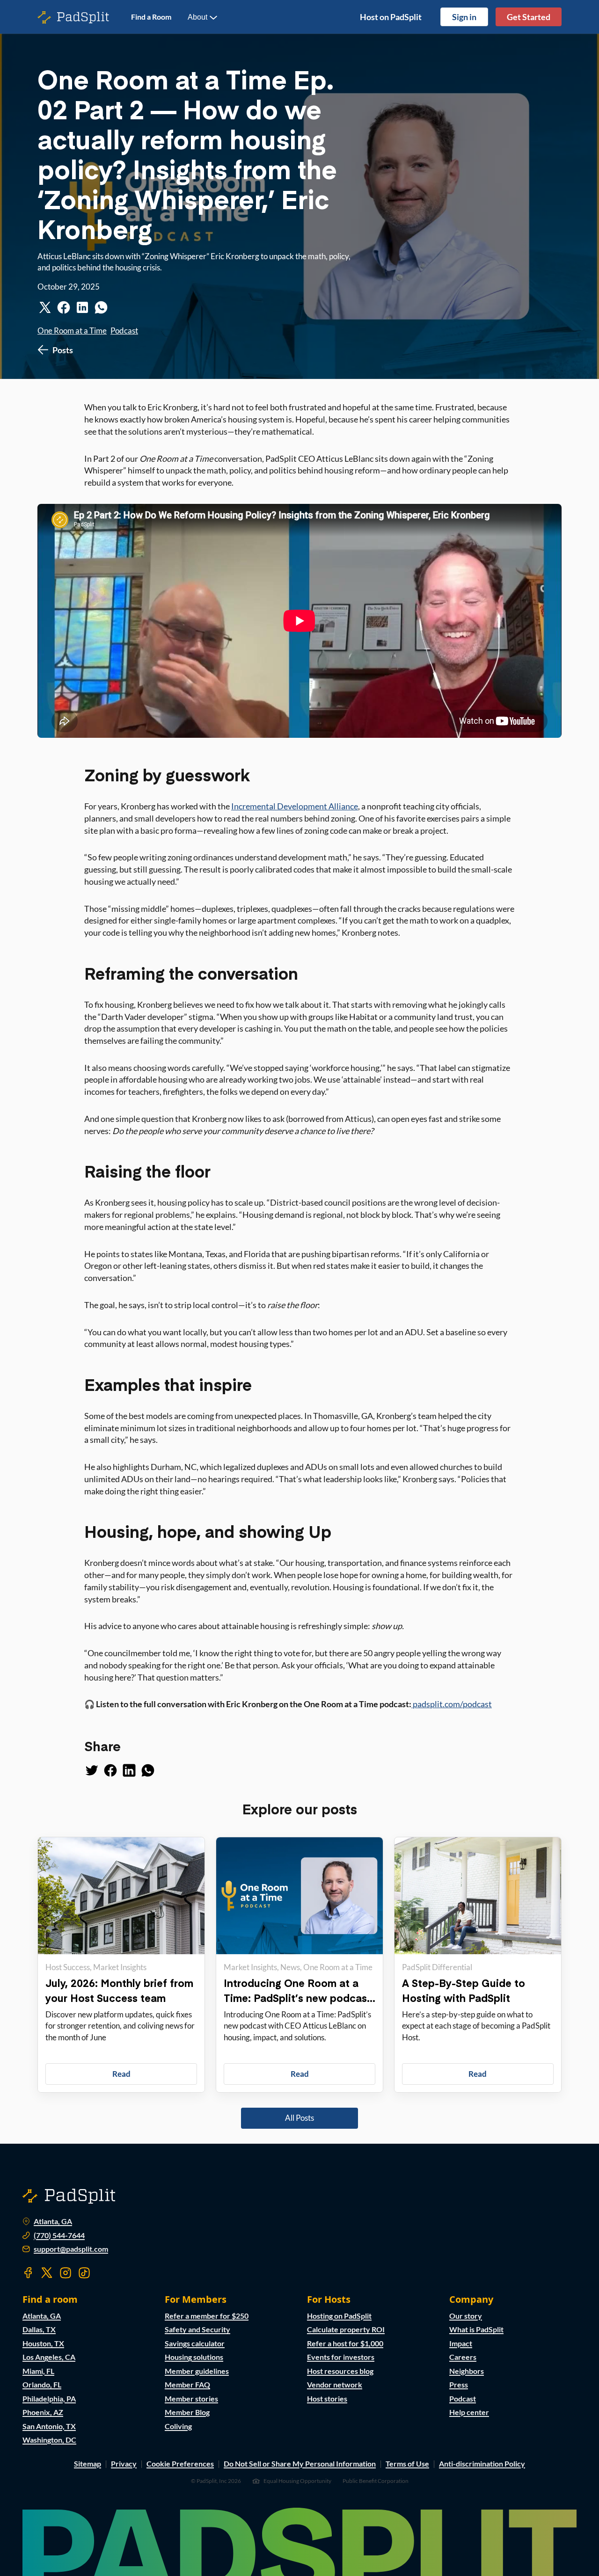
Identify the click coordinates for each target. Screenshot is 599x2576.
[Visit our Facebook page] (28, 2273)
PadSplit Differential (437, 1967)
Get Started (529, 17)
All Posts (299, 2118)
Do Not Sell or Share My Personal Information (300, 2463)
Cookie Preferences (180, 2463)
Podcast (124, 331)
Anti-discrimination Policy (482, 2463)
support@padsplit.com (71, 2249)
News (290, 1967)
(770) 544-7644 (59, 2235)
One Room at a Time (72, 331)
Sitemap (88, 2463)
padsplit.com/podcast (452, 1704)
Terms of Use (407, 2463)
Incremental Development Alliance (295, 806)
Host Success (68, 1967)
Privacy (124, 2463)
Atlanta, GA (53, 2221)
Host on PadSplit (391, 17)
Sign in (464, 17)
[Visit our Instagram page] (66, 2273)
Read (121, 2074)
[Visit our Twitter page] (47, 2273)
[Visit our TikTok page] (84, 2273)
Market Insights (120, 1967)
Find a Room (151, 17)
